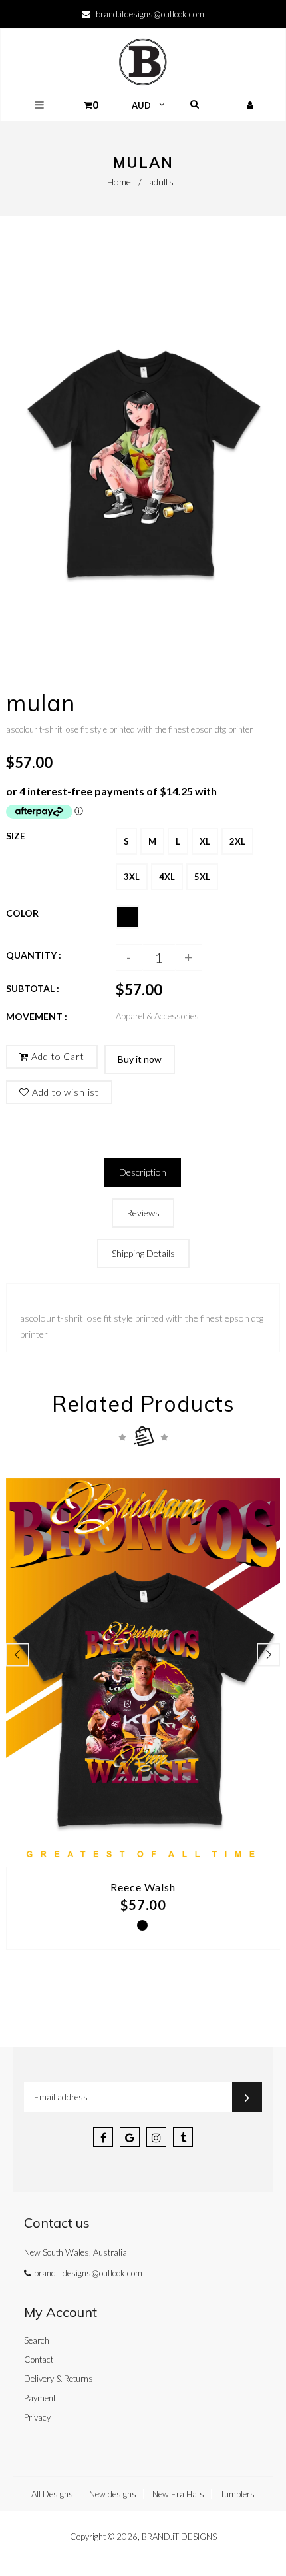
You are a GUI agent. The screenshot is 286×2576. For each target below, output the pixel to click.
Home (119, 182)
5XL (202, 877)
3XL (132, 877)
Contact (39, 2360)
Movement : (37, 1016)
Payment (40, 2398)
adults (161, 182)
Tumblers (237, 2494)
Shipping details (143, 1253)
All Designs (52, 2494)
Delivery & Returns (59, 2379)
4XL (167, 877)
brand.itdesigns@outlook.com (150, 14)
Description (143, 1172)
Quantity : (34, 955)
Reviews (143, 1213)
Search (37, 2340)
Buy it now (140, 1059)
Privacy (37, 2417)
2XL (237, 841)
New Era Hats (178, 2494)
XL (205, 841)
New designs (113, 2494)
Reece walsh (143, 1887)
